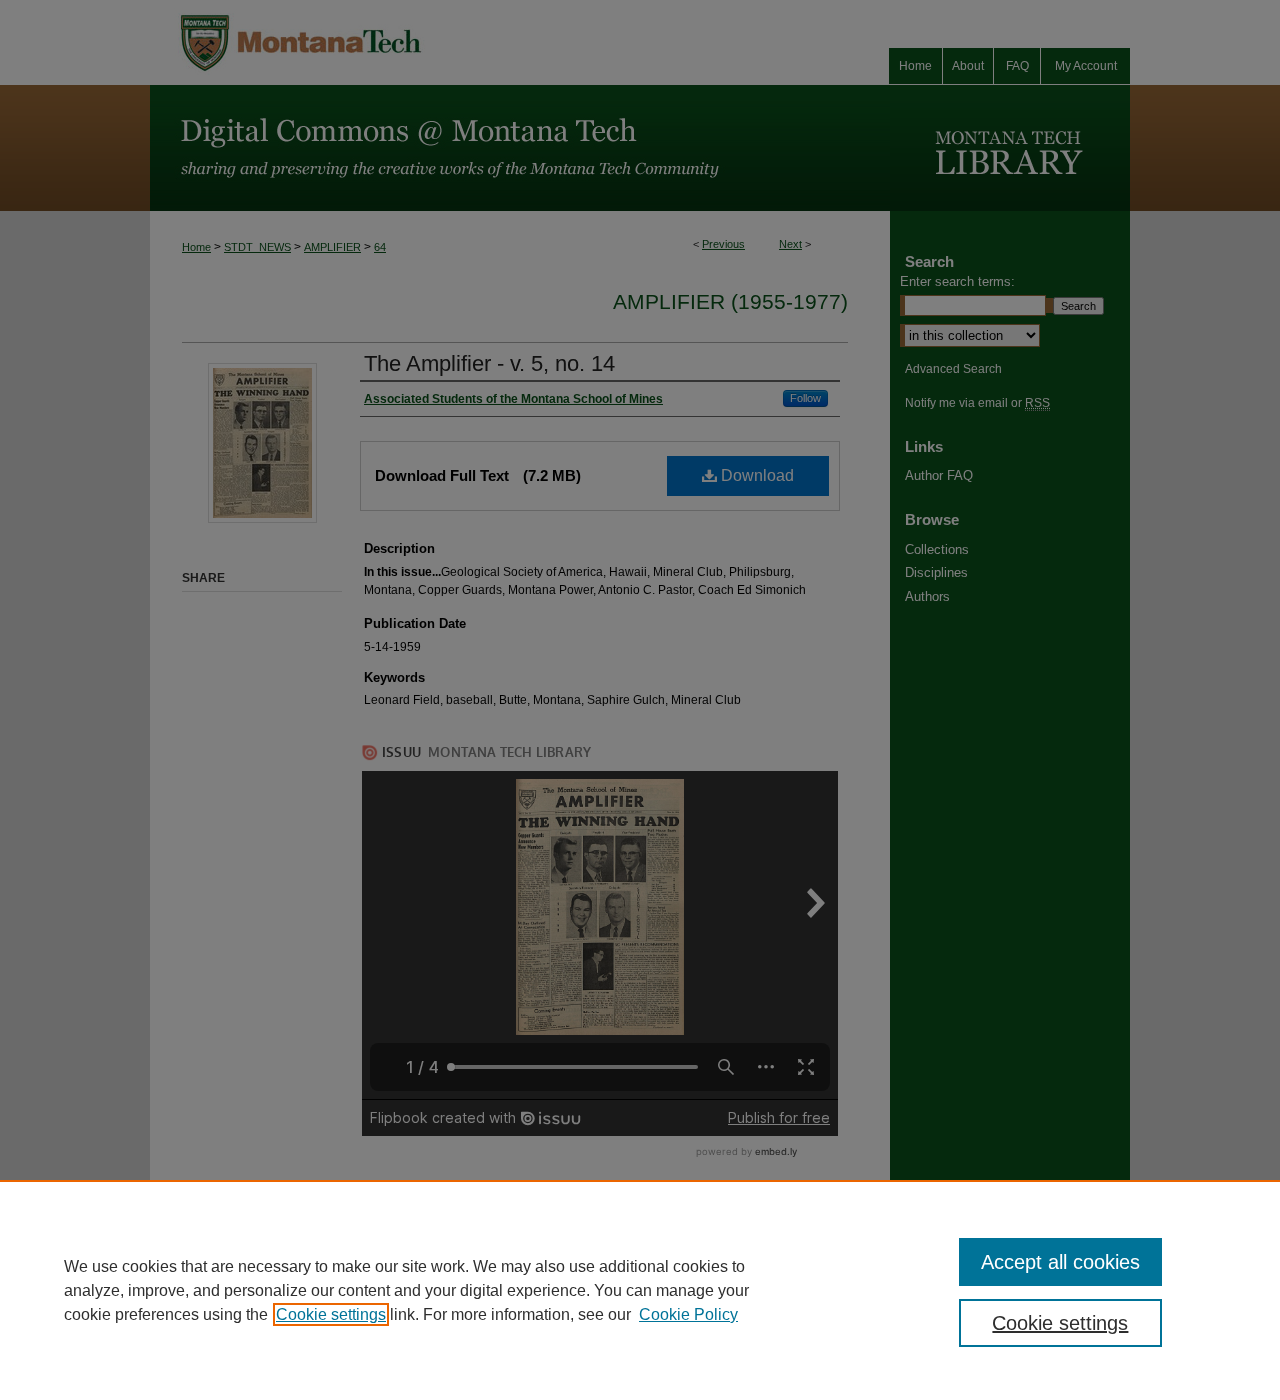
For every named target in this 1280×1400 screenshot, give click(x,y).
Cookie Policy (688, 1314)
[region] (640, 1290)
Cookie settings (331, 1314)
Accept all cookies (1060, 1262)
